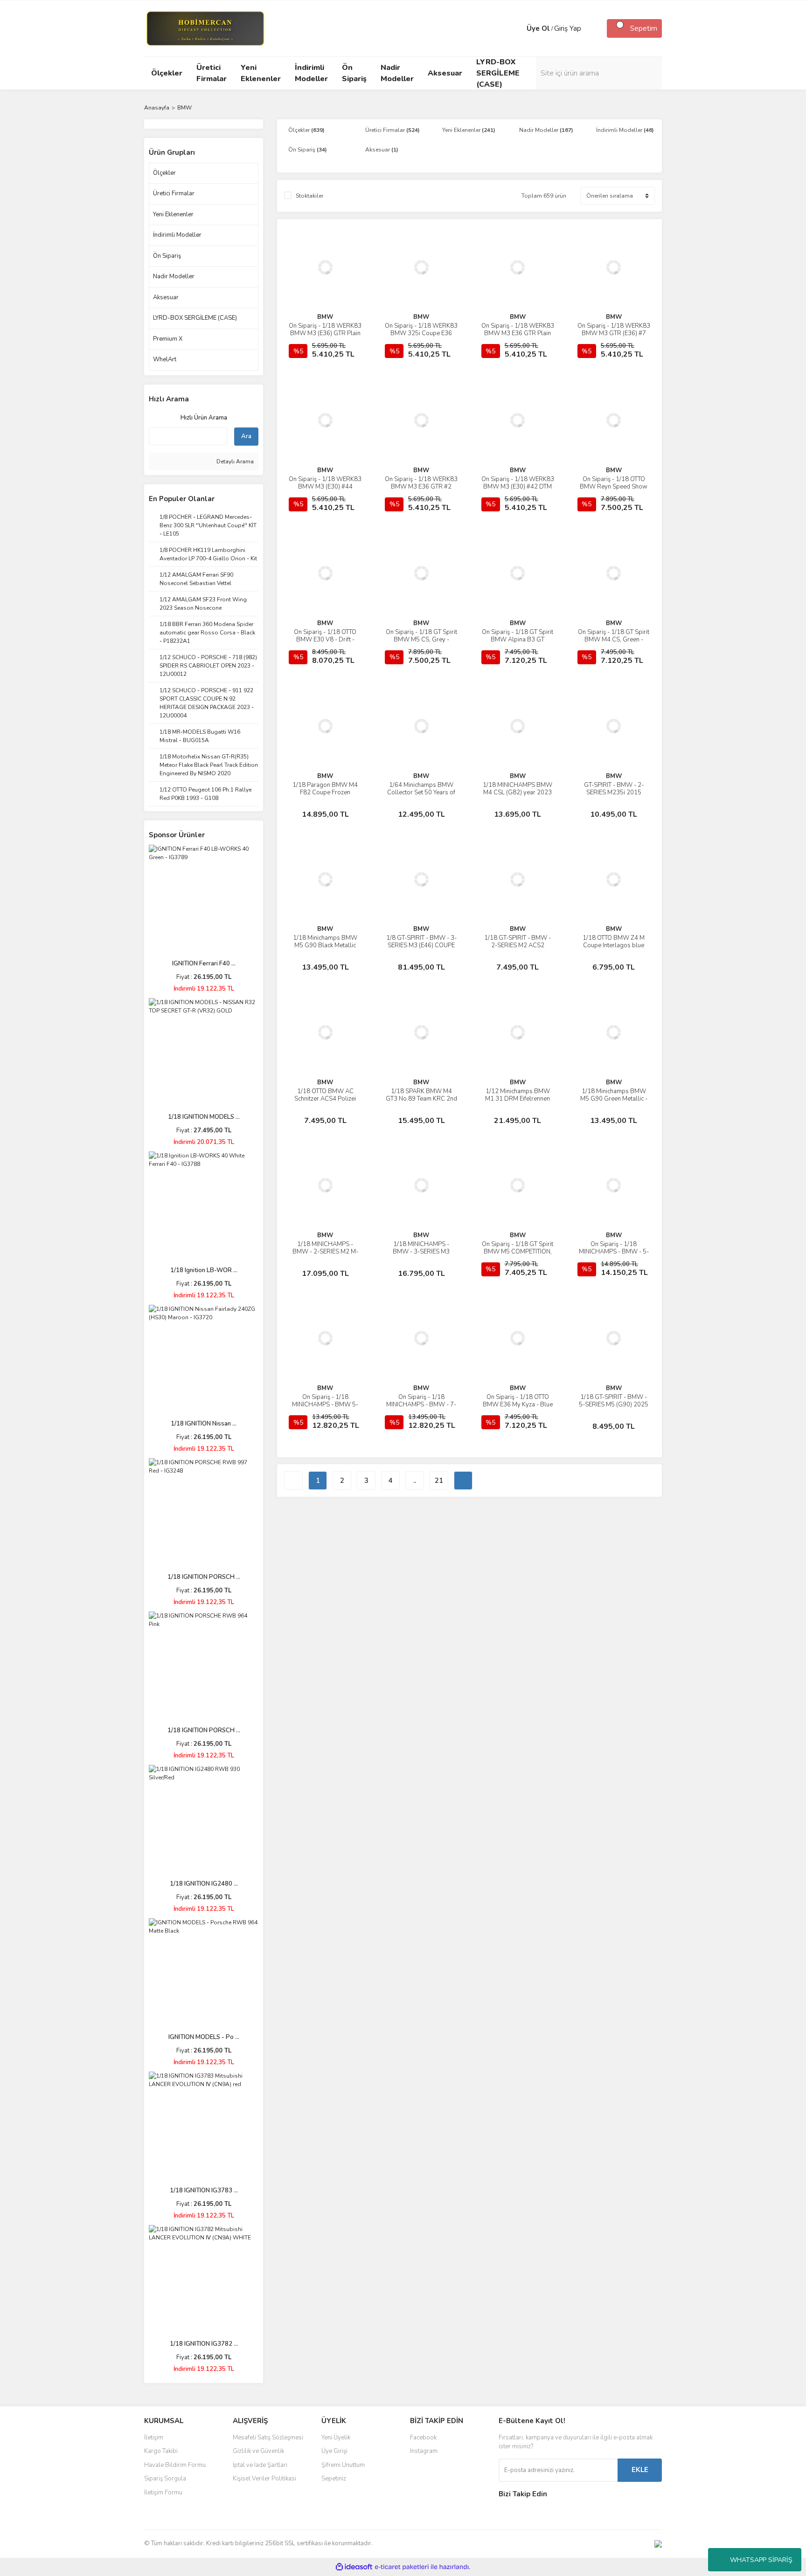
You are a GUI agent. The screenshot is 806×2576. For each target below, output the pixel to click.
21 (439, 1481)
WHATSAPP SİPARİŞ (761, 2560)
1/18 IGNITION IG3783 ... (204, 2190)
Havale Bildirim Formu (175, 2465)
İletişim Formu (163, 2493)
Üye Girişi (334, 2451)
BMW (184, 108)
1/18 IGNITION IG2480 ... (204, 1884)
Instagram (424, 2451)
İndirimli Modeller (177, 235)
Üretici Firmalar (174, 193)
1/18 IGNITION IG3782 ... (204, 2344)
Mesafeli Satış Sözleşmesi (268, 2438)
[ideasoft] (354, 2567)
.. (415, 1481)
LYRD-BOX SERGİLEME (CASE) (195, 318)
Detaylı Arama (234, 461)
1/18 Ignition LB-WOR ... (204, 1270)
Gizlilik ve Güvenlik (258, 2451)
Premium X (168, 339)
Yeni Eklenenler (173, 214)
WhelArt (165, 359)
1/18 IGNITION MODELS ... (204, 1117)
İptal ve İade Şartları (260, 2465)
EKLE (640, 2470)
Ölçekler (164, 173)
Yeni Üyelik (336, 2438)
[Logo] (205, 28)
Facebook (423, 2438)
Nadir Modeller (174, 276)
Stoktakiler (309, 196)
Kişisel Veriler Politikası (264, 2479)
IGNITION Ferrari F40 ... (204, 964)
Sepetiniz (334, 2479)
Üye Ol (538, 28)
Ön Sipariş (167, 256)
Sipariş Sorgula (165, 2479)
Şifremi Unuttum (343, 2465)
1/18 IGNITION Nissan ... (204, 1424)
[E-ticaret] (402, 2567)
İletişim (154, 2438)
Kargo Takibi (161, 2451)
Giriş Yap (568, 28)
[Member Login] (517, 28)
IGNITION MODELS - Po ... (204, 2037)
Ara (246, 436)
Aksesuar (166, 297)
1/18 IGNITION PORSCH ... (204, 1577)
